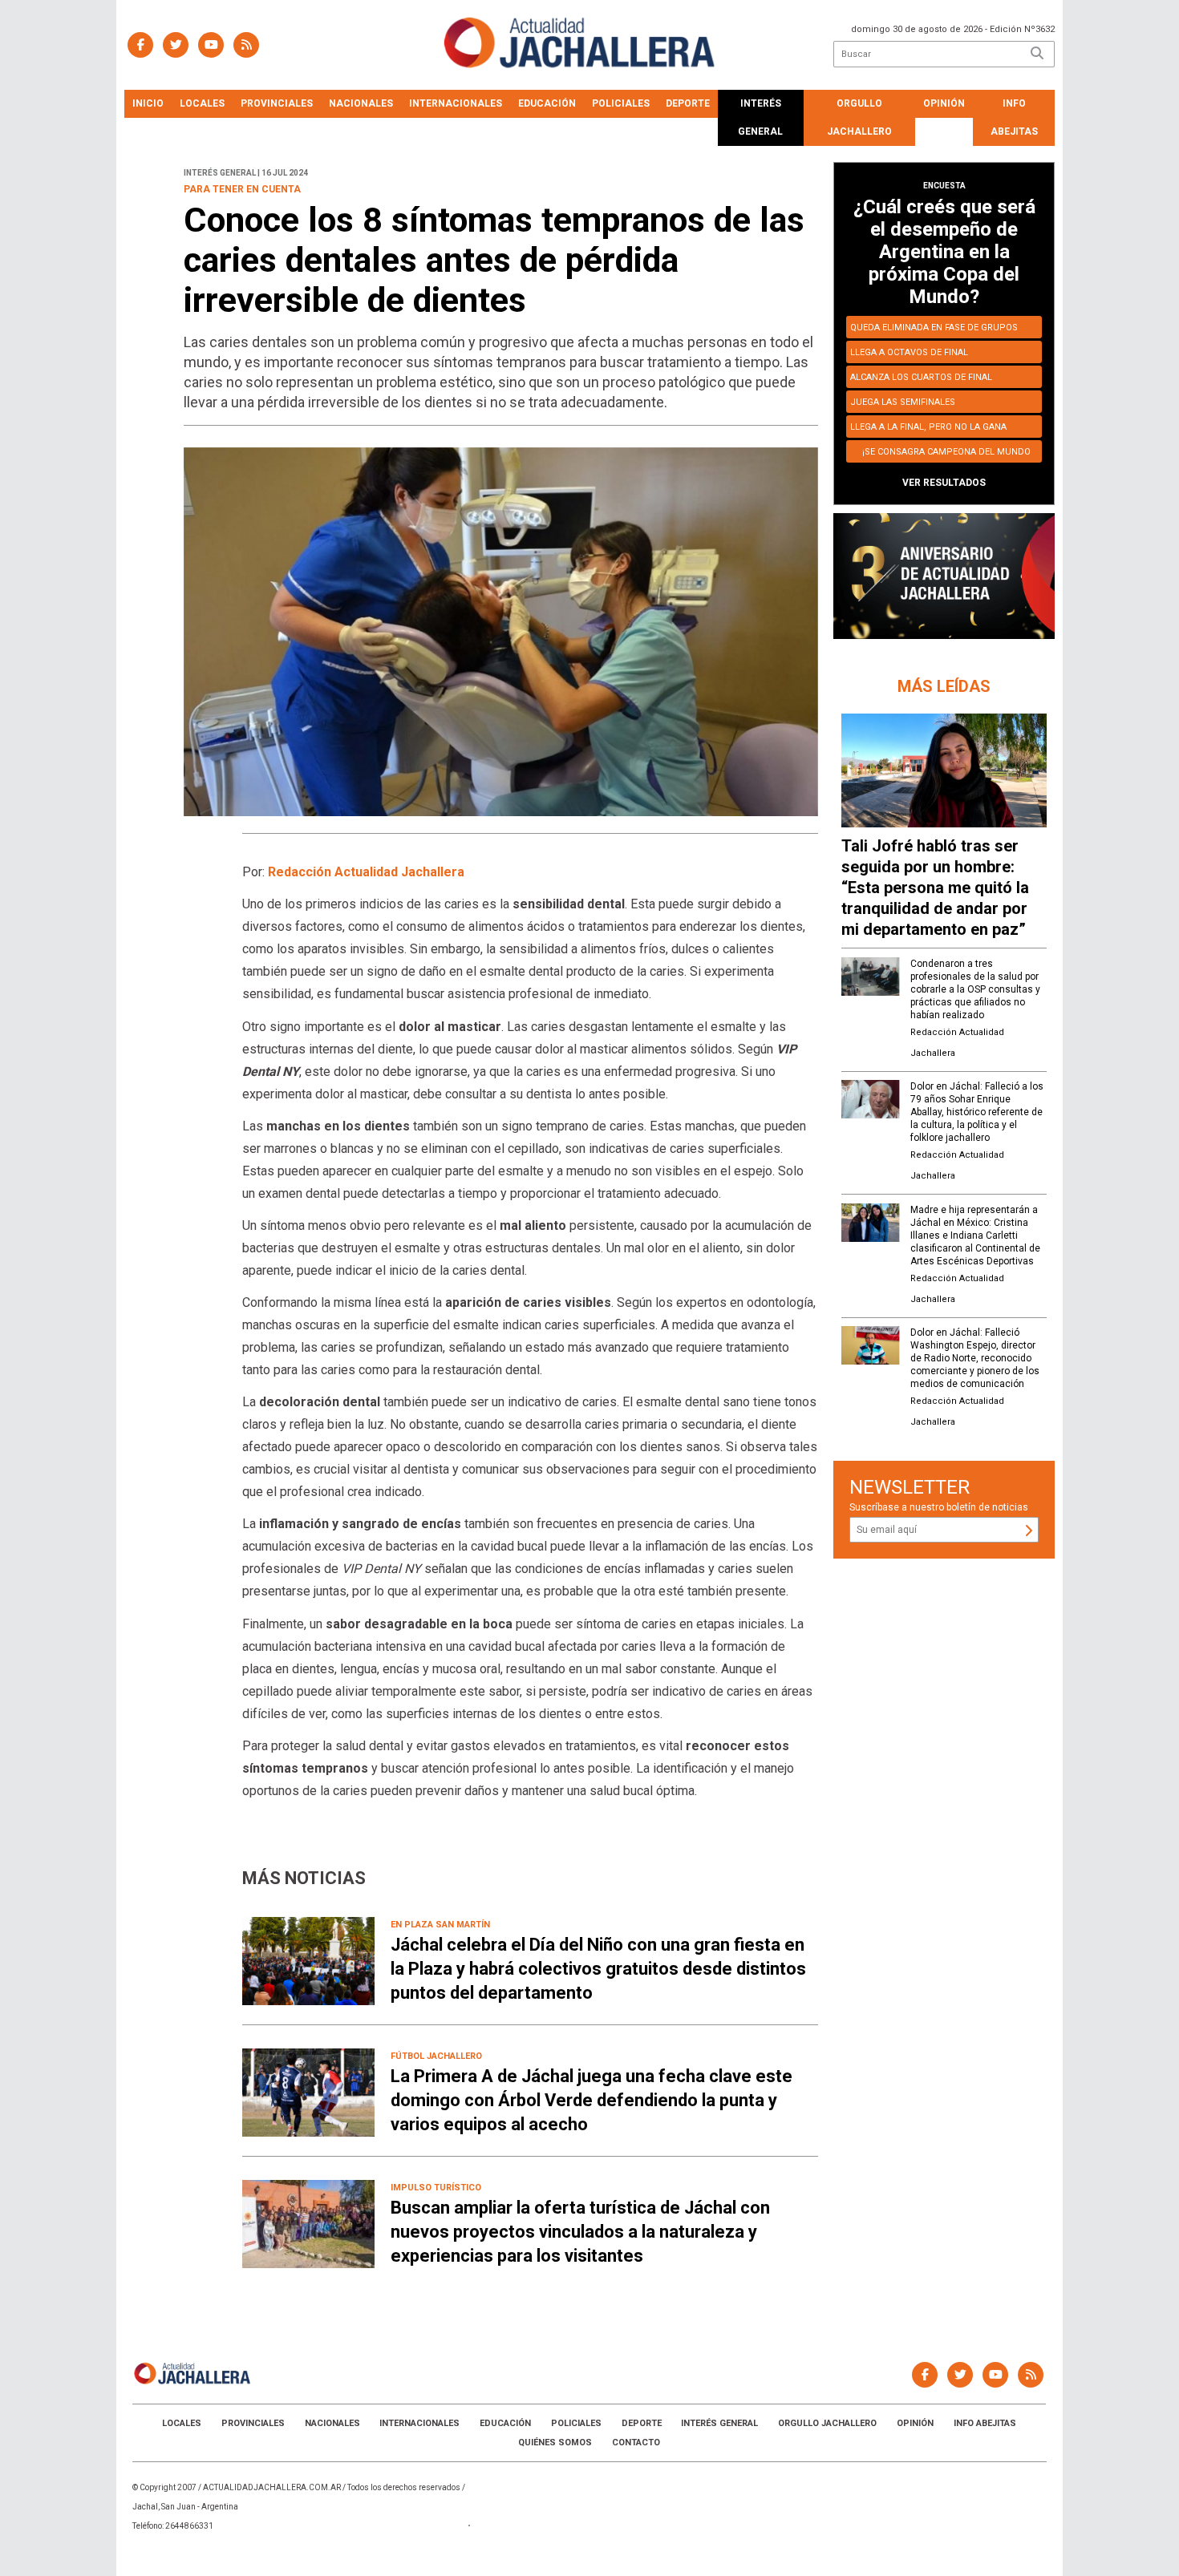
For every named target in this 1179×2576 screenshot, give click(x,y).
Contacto (636, 2443)
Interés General (760, 117)
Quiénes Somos (555, 2443)
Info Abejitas (1014, 117)
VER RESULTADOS (944, 483)
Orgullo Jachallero (859, 117)
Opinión (944, 103)
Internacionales (456, 103)
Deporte (688, 103)
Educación (547, 103)
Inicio (148, 103)
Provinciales (277, 103)
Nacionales (361, 103)
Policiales (621, 103)
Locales (202, 103)
